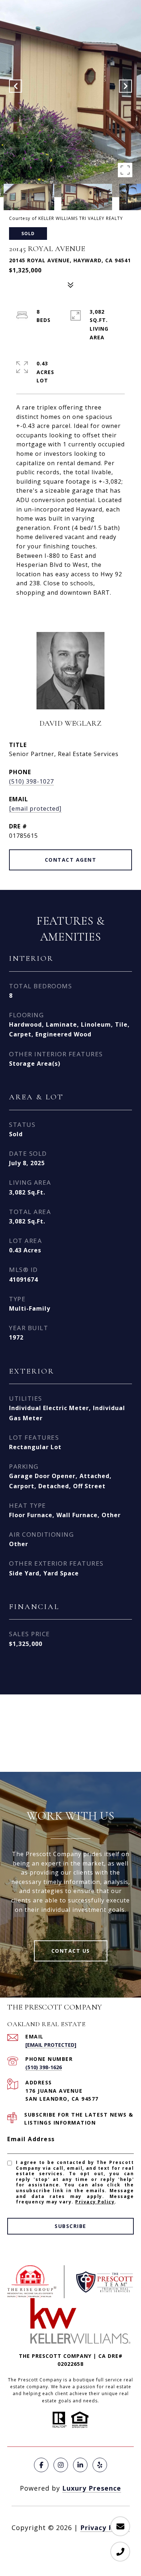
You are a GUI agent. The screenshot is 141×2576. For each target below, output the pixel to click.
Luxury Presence (92, 2488)
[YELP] (100, 2465)
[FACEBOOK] (41, 2465)
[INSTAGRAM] (61, 2465)
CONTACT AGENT (71, 860)
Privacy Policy (95, 2202)
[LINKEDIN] (80, 2465)
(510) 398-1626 (44, 2067)
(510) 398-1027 (31, 781)
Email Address (31, 2139)
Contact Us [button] (71, 1951)
